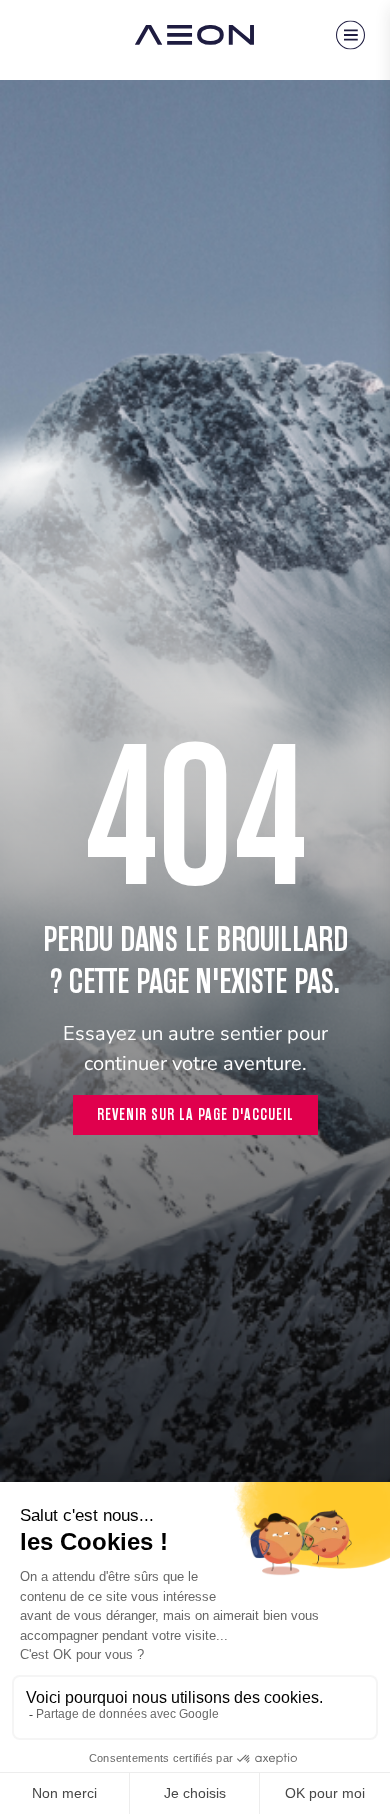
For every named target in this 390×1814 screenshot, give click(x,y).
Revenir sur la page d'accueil (195, 1114)
